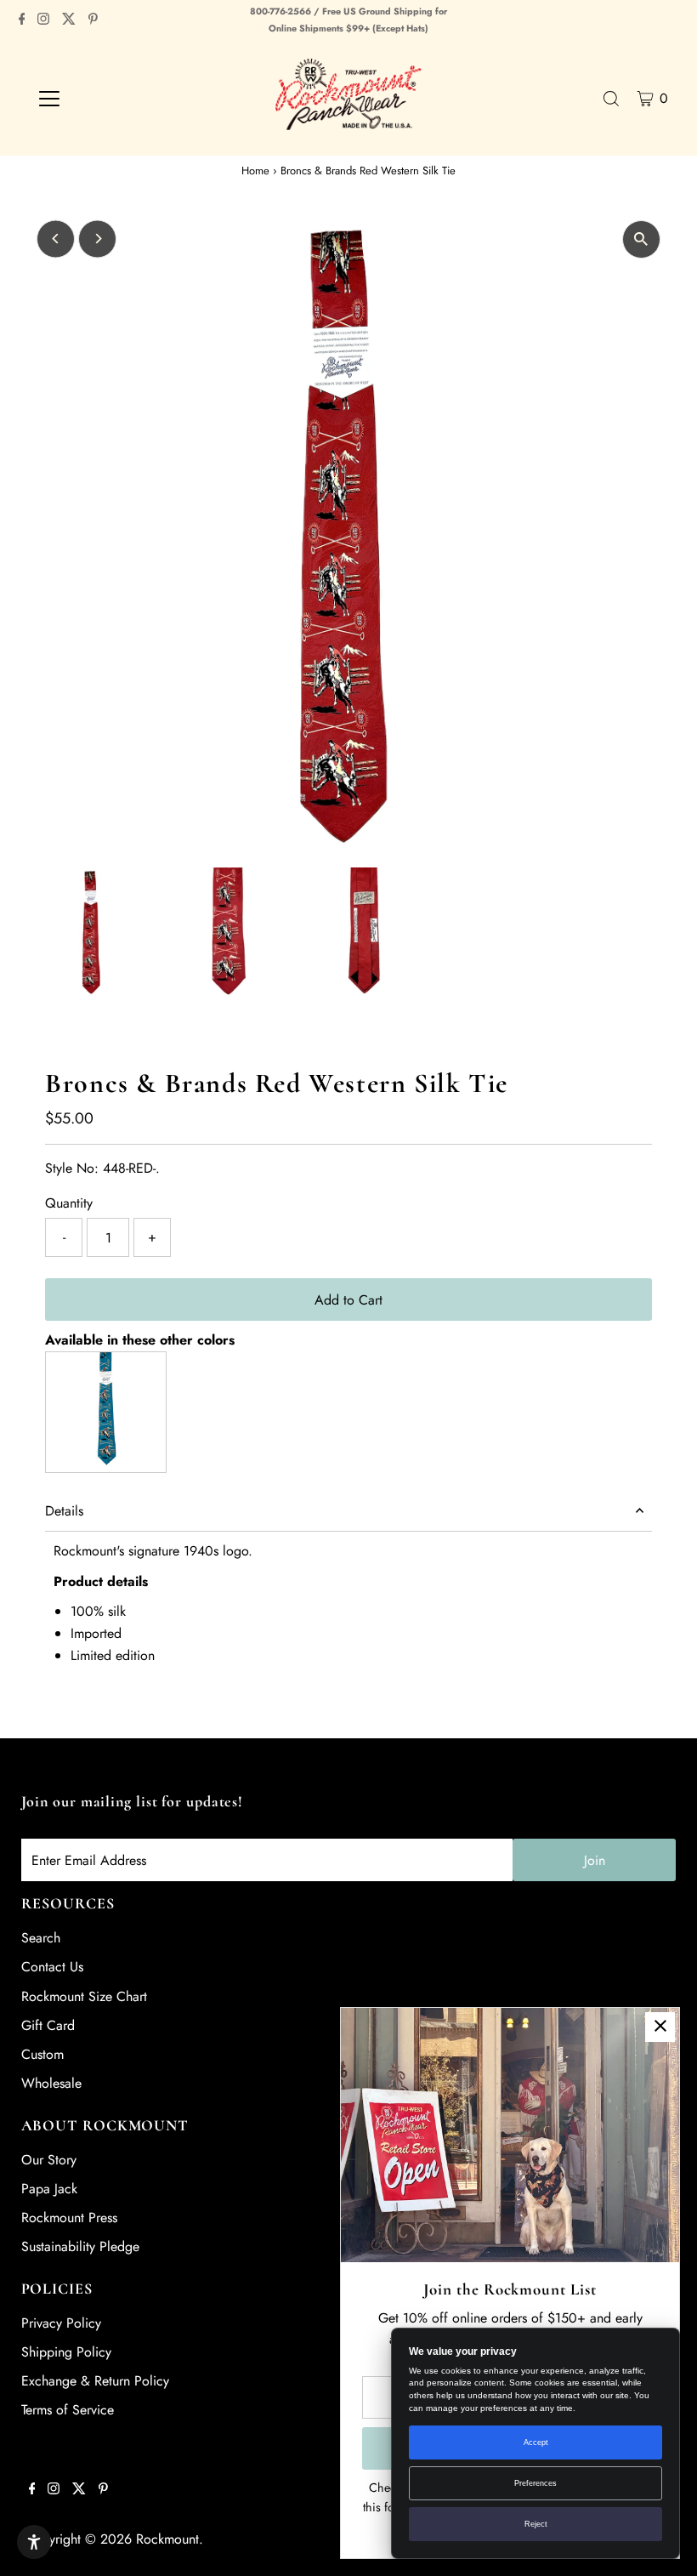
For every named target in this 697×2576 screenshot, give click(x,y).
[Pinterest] (93, 20)
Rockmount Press (69, 2218)
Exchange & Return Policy (95, 2381)
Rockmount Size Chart (84, 1996)
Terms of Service (68, 2410)
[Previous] (56, 239)
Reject (536, 2524)
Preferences (535, 2483)
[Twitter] (69, 20)
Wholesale (51, 2083)
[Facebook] (22, 20)
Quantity (69, 1203)
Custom (42, 2054)
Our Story (49, 2160)
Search (41, 1938)
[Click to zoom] (641, 239)
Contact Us (52, 1967)
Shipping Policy (66, 2352)
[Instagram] (43, 20)
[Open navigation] (104, 99)
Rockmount (167, 2539)
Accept (536, 2442)
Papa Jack (49, 2189)
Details (64, 1511)
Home (255, 171)
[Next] (97, 239)
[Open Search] (611, 99)
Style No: (72, 1168)
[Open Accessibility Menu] (34, 2542)
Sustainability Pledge (80, 2246)
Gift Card (48, 2025)
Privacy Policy (61, 2323)
